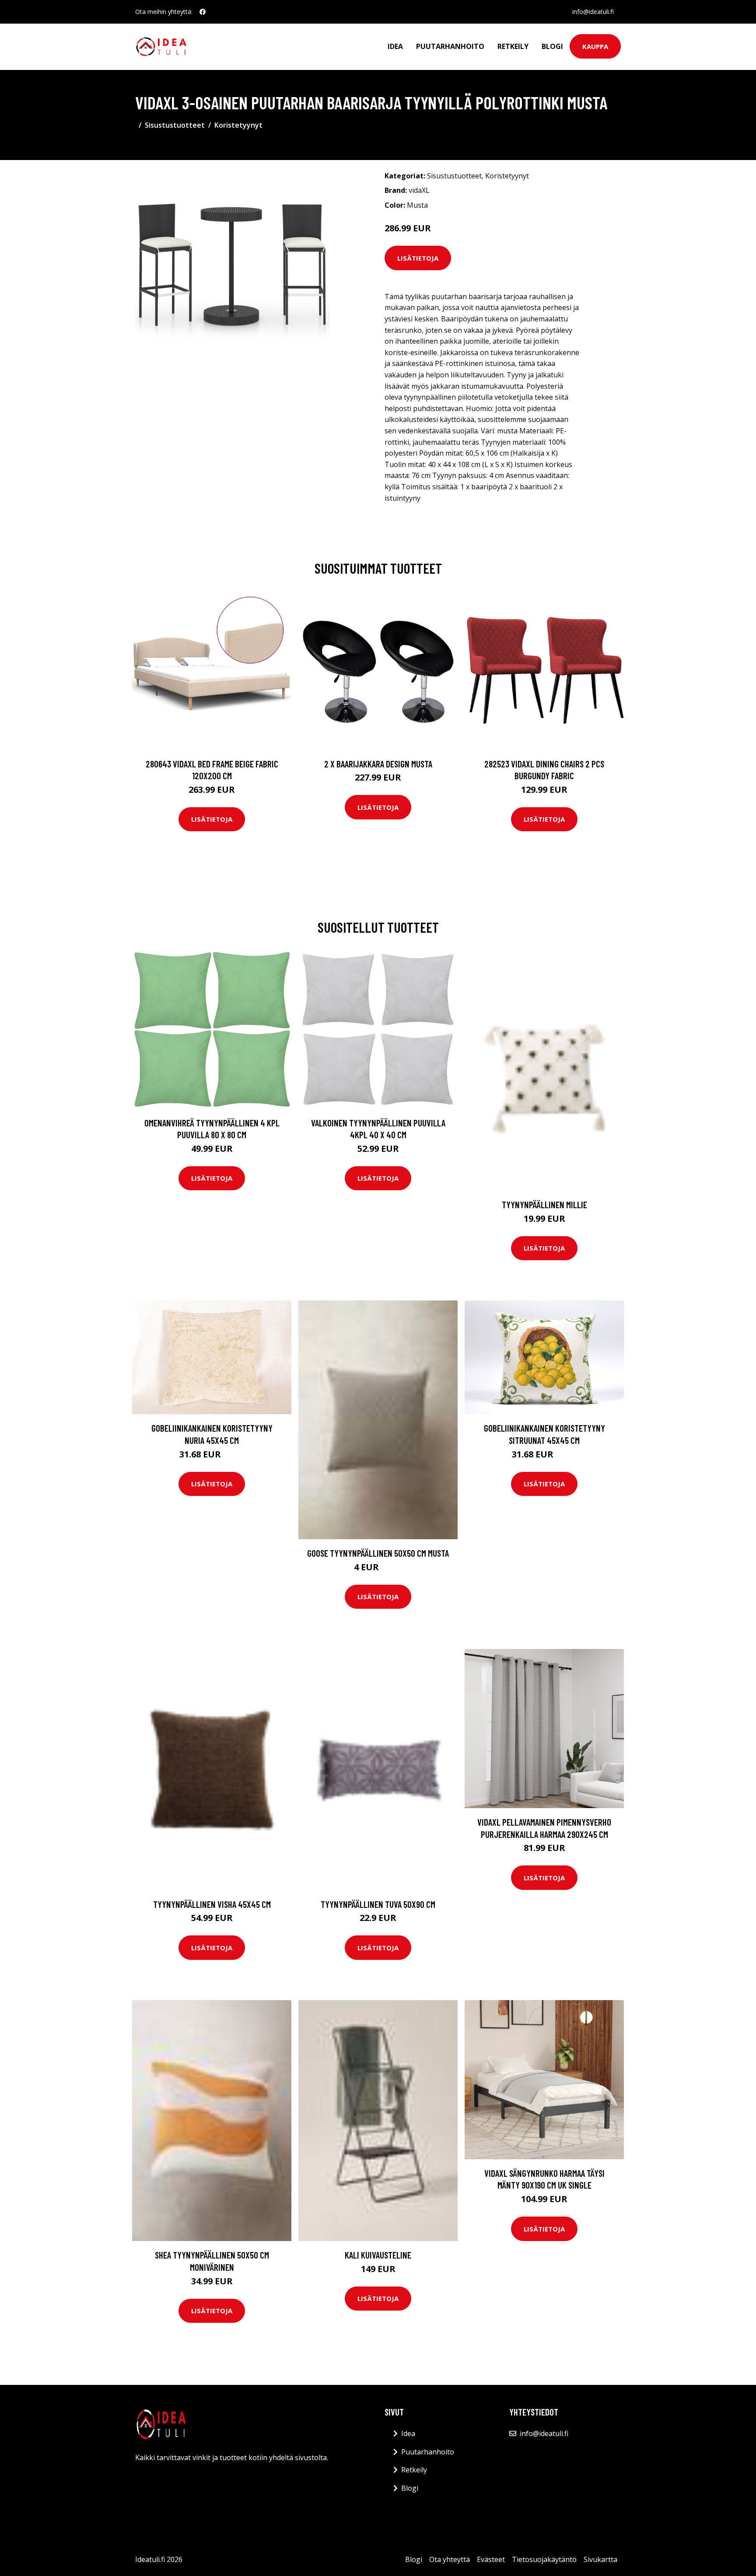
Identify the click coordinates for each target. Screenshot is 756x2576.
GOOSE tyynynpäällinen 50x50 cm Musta (378, 1553)
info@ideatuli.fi (593, 12)
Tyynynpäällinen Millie (544, 1204)
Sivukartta (600, 2559)
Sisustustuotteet (175, 125)
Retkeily (513, 46)
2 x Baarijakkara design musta (378, 764)
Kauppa (595, 46)
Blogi (552, 46)
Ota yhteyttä (450, 2559)
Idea (395, 46)
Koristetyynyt (238, 125)
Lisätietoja (418, 258)
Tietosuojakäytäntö (544, 2559)
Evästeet (491, 2559)
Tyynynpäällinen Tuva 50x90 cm (378, 1904)
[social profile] (203, 12)
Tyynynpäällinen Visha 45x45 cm (212, 1904)
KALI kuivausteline (378, 2255)
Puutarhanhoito (450, 46)
